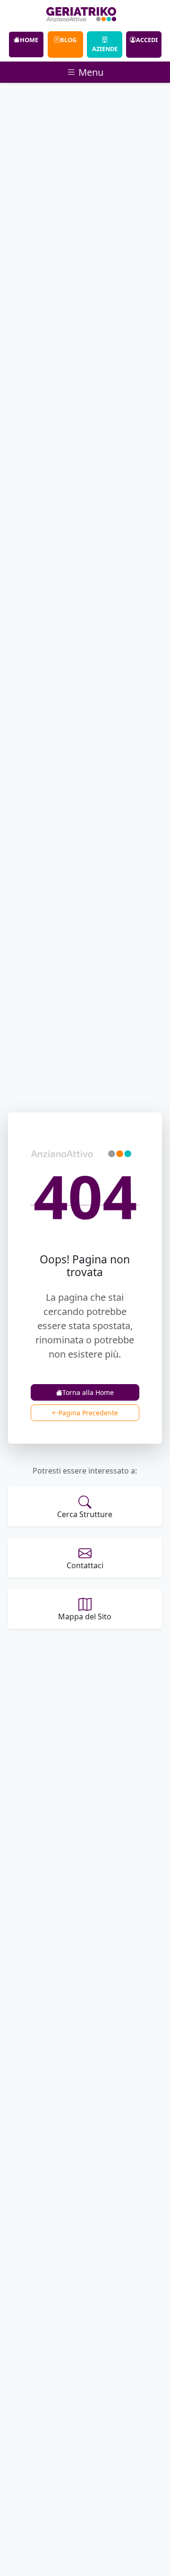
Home (29, 40)
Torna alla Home (88, 1392)
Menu (90, 72)
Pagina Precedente (88, 1413)
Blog (68, 40)
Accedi (147, 40)
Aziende (105, 49)
